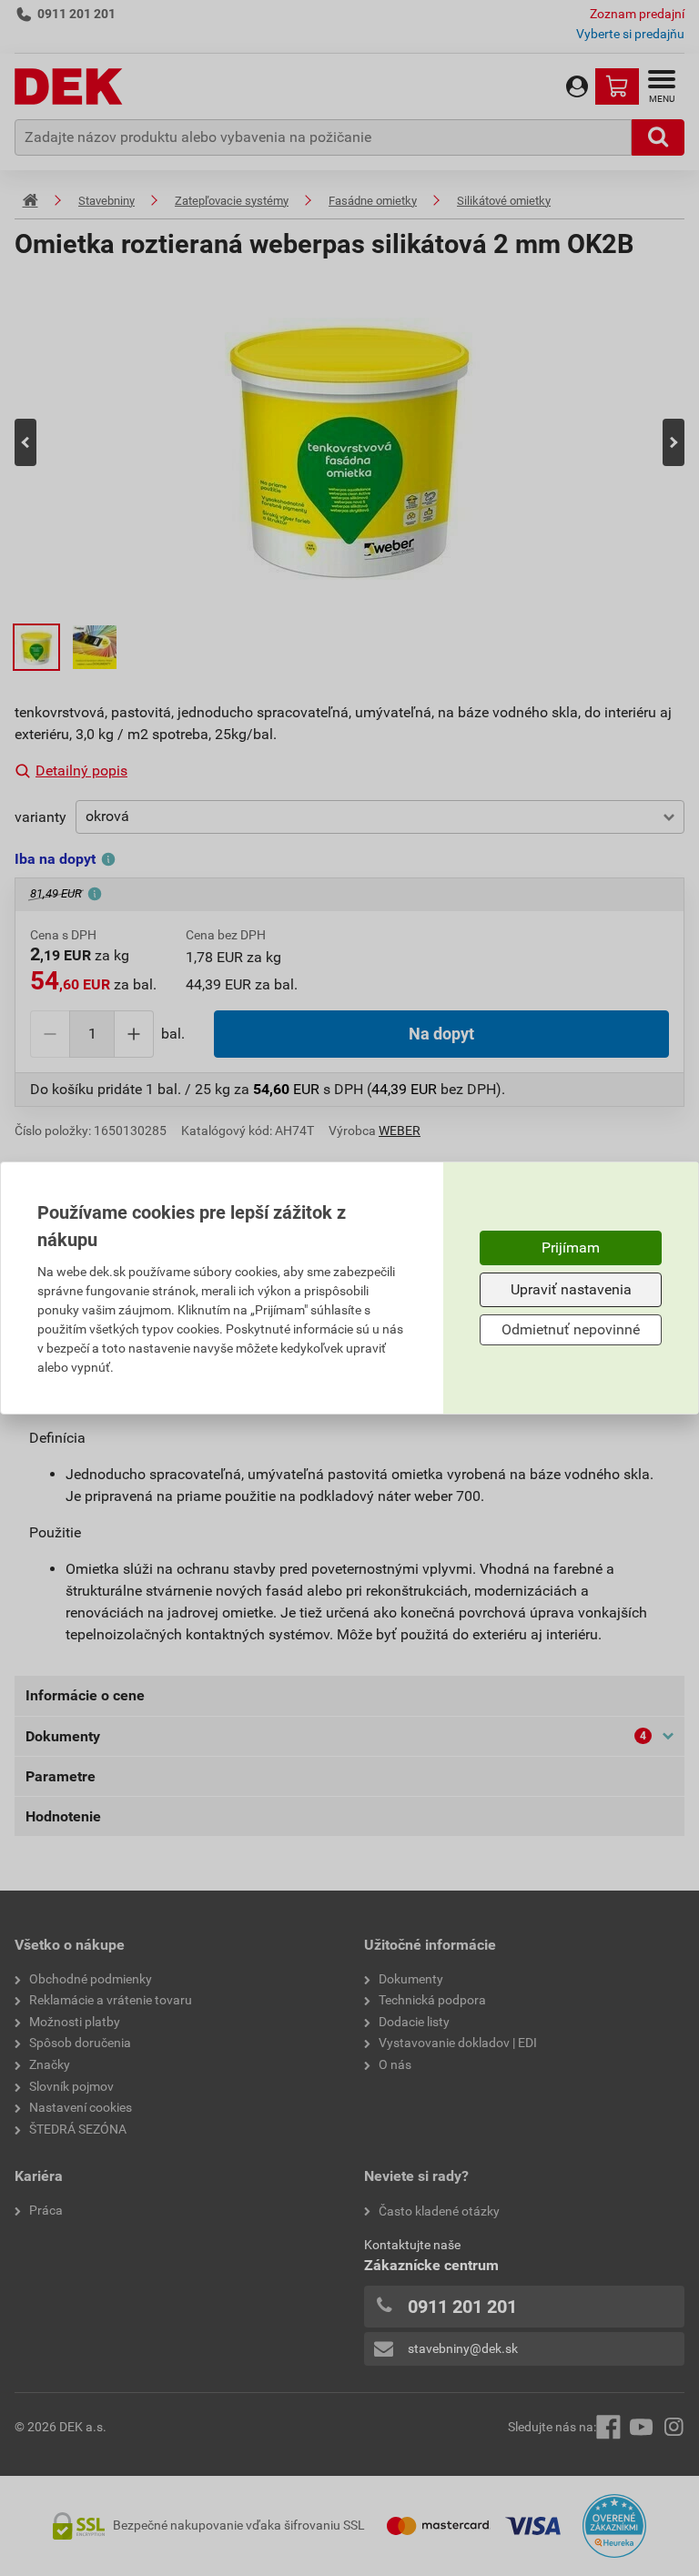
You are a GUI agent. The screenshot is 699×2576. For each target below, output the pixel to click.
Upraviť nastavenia (571, 1289)
